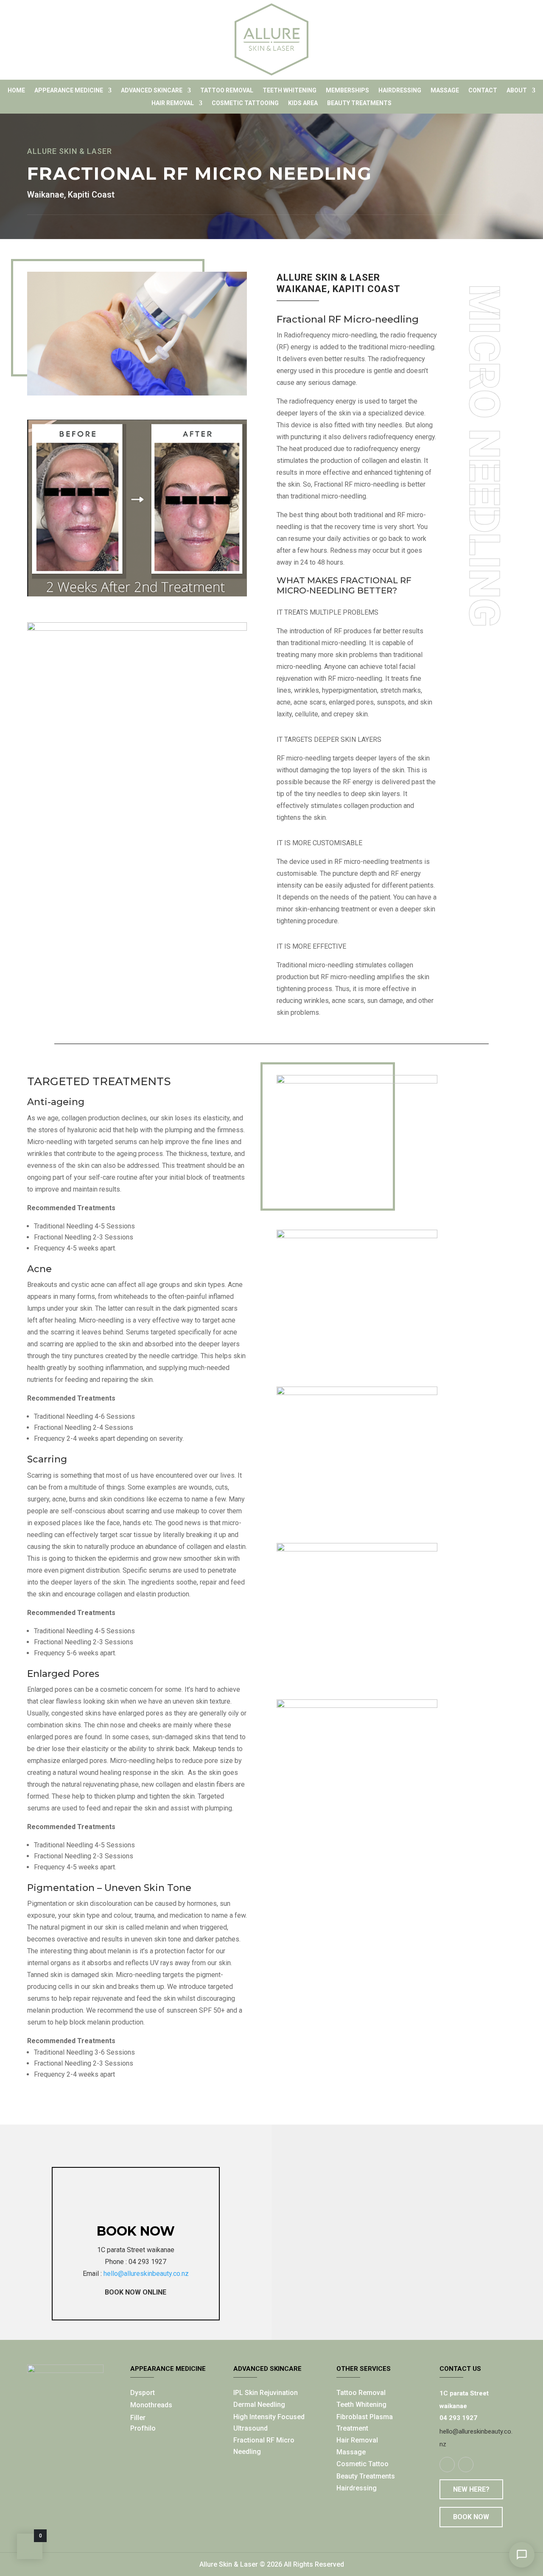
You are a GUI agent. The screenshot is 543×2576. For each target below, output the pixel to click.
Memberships (347, 91)
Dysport (143, 2393)
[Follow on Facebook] (447, 2465)
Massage (445, 91)
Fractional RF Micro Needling (264, 2446)
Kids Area (303, 103)
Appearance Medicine (69, 91)
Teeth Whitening (290, 91)
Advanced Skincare (152, 91)
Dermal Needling (259, 2405)
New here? (471, 2489)
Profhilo (143, 2428)
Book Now (471, 2517)
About (517, 91)
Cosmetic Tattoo (362, 2464)
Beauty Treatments (366, 2476)
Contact (483, 91)
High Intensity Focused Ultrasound (269, 2423)
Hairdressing (400, 91)
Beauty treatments (359, 103)
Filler (138, 2418)
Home (16, 91)
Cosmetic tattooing (245, 103)
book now (136, 2231)
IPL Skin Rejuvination (266, 2393)
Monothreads (151, 2405)
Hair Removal (173, 103)
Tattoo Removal (227, 91)
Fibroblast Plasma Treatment (365, 2423)
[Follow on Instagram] (466, 2465)
